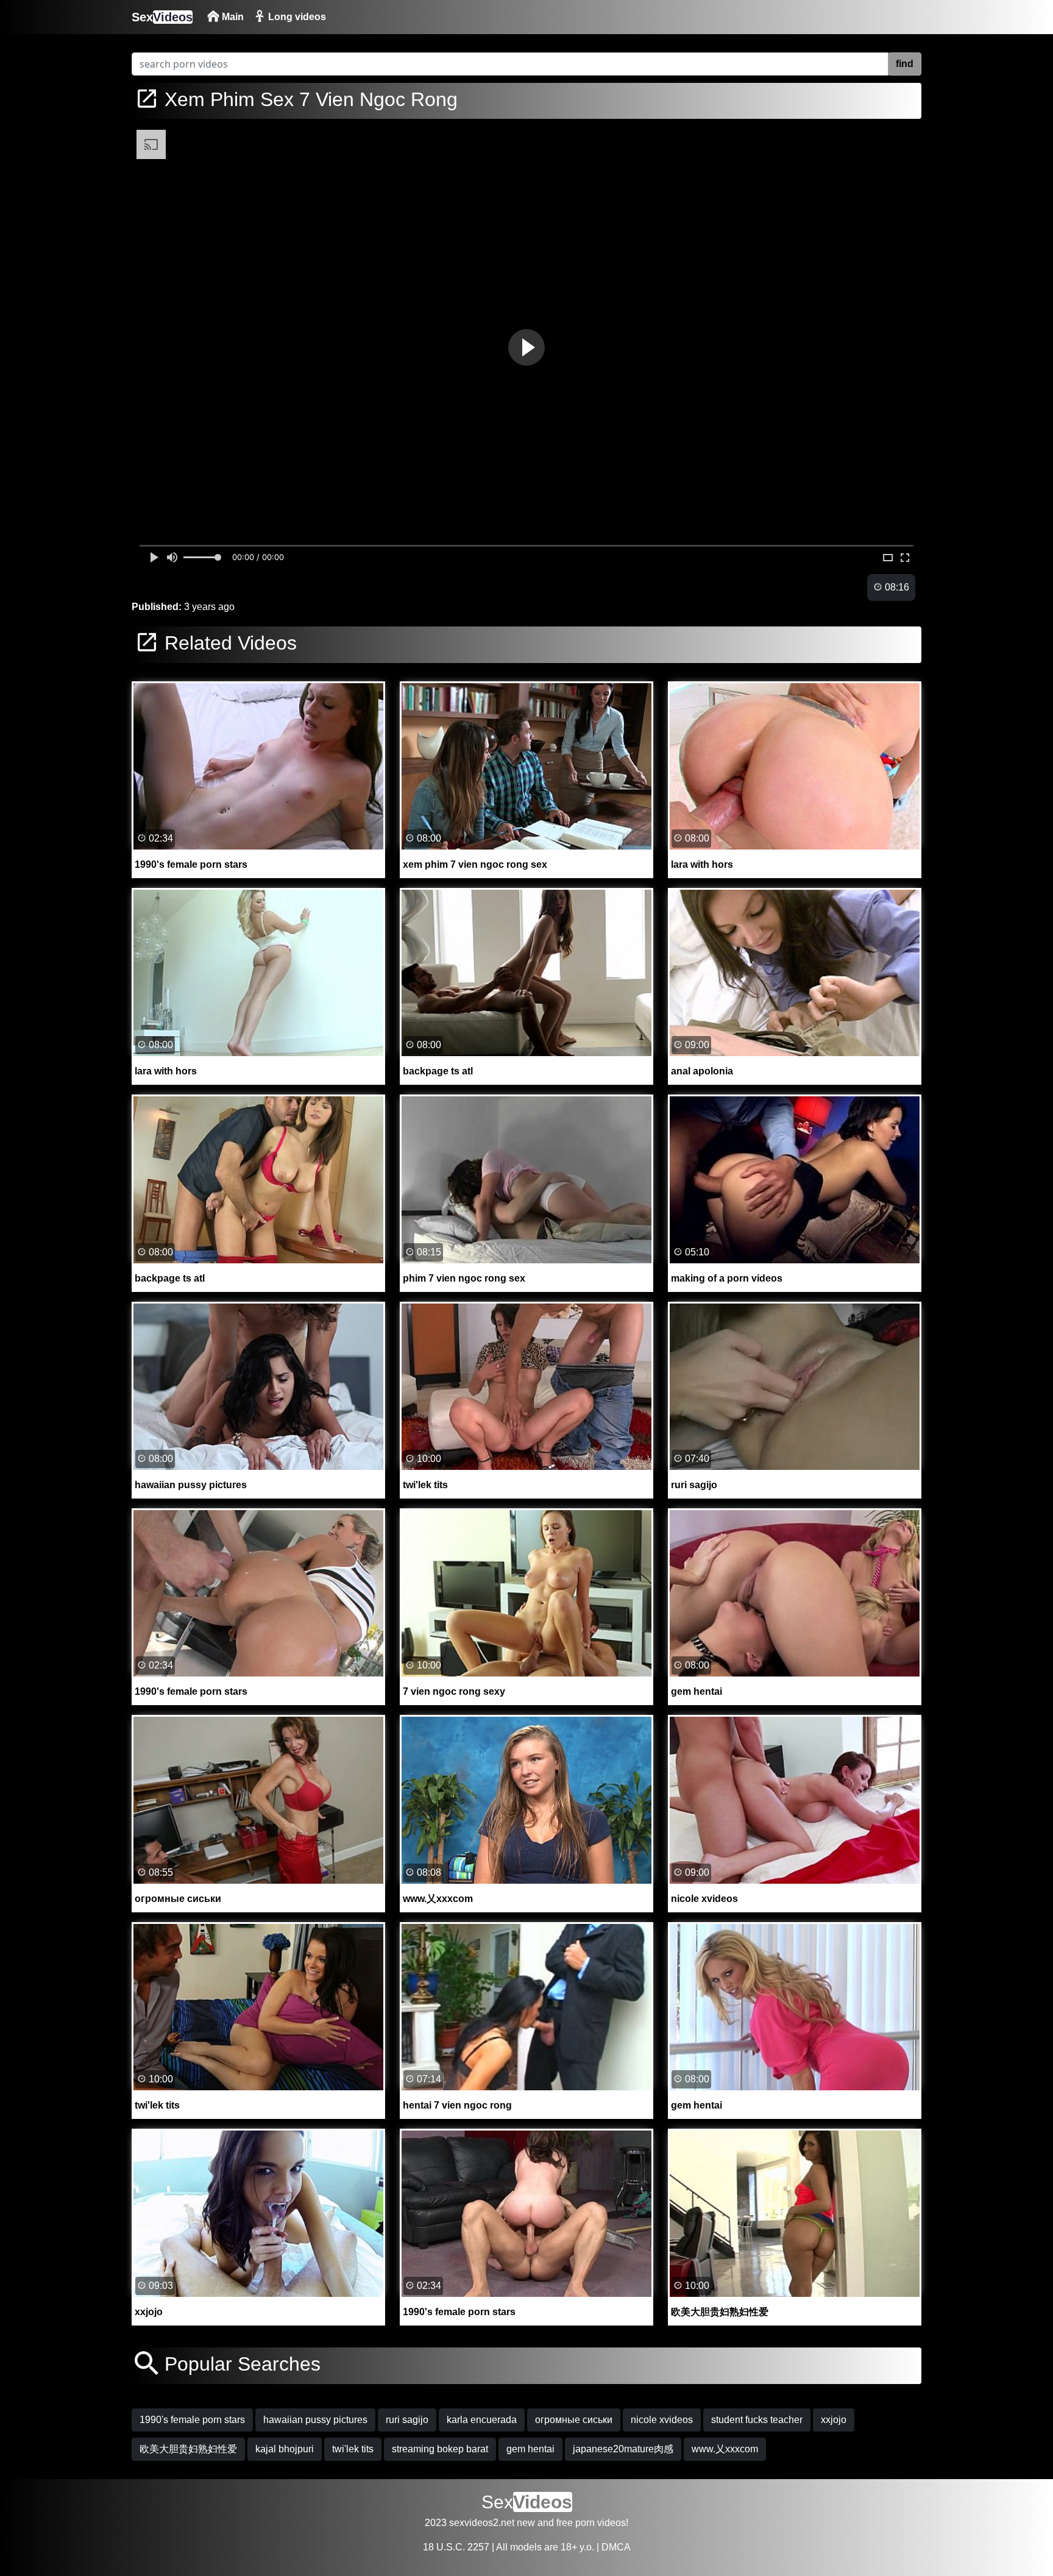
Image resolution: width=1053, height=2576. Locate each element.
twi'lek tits (353, 2449)
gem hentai (530, 2449)
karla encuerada (482, 2420)
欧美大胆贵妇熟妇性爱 (188, 2449)
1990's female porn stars (192, 2420)
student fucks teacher (757, 2420)
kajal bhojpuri (285, 2449)
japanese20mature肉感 (623, 2449)
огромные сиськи (574, 2420)
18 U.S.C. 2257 (456, 2547)
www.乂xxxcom (725, 2449)
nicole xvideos (662, 2420)
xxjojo (834, 2420)
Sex (162, 17)
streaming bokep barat (440, 2449)
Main (232, 17)
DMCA (616, 2547)
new (526, 2523)
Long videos (296, 17)
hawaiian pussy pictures (315, 2420)
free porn (576, 2523)
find (905, 64)
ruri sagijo (407, 2420)
